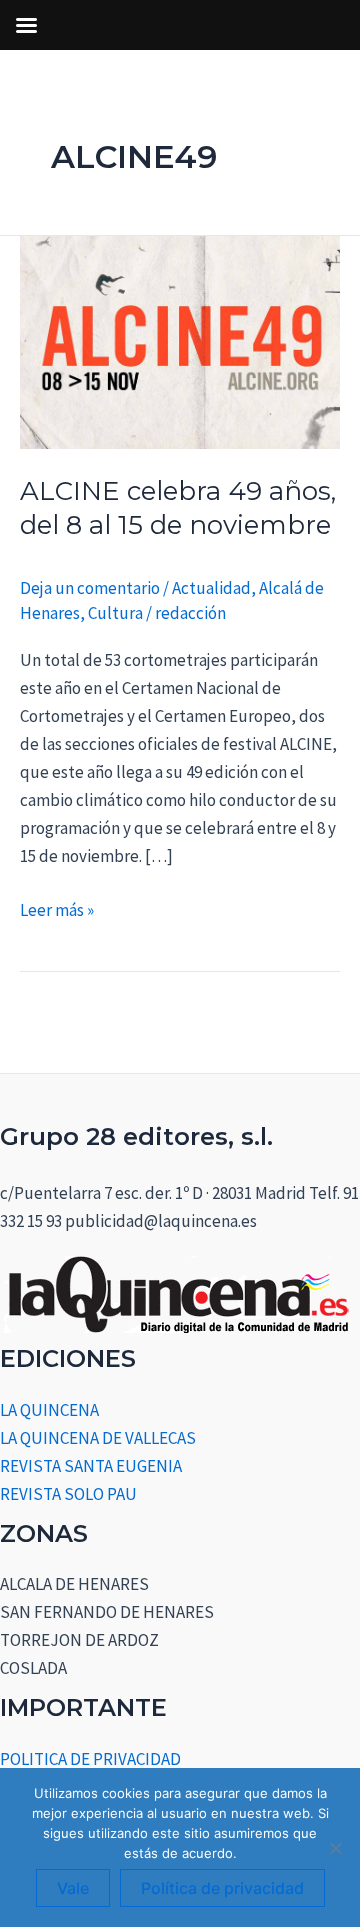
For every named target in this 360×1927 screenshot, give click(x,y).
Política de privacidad (222, 1888)
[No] (335, 1848)
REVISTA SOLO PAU (68, 1494)
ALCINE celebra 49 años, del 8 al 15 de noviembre (178, 508)
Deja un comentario (90, 588)
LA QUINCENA (49, 1410)
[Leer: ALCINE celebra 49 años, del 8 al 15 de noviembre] (180, 341)
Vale (73, 1888)
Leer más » (57, 908)
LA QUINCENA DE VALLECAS (98, 1438)
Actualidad (211, 588)
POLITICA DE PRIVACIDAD (90, 1759)
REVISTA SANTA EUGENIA (91, 1466)
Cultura (115, 613)
